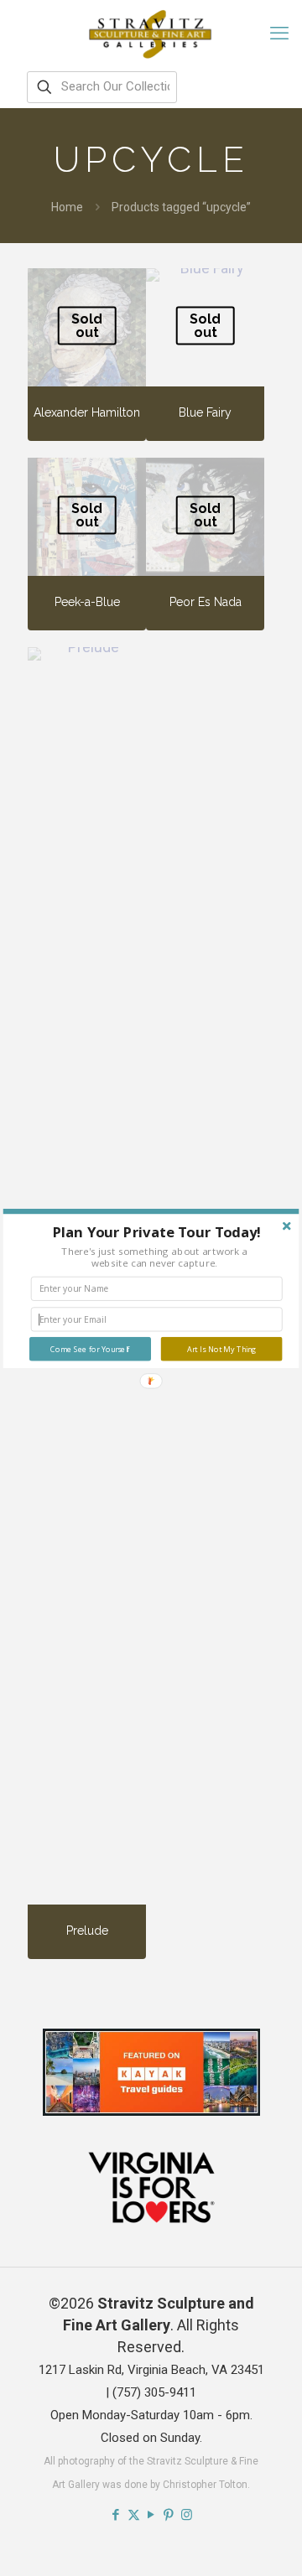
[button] (157, 1232)
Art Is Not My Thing (221, 1349)
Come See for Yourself (90, 1349)
